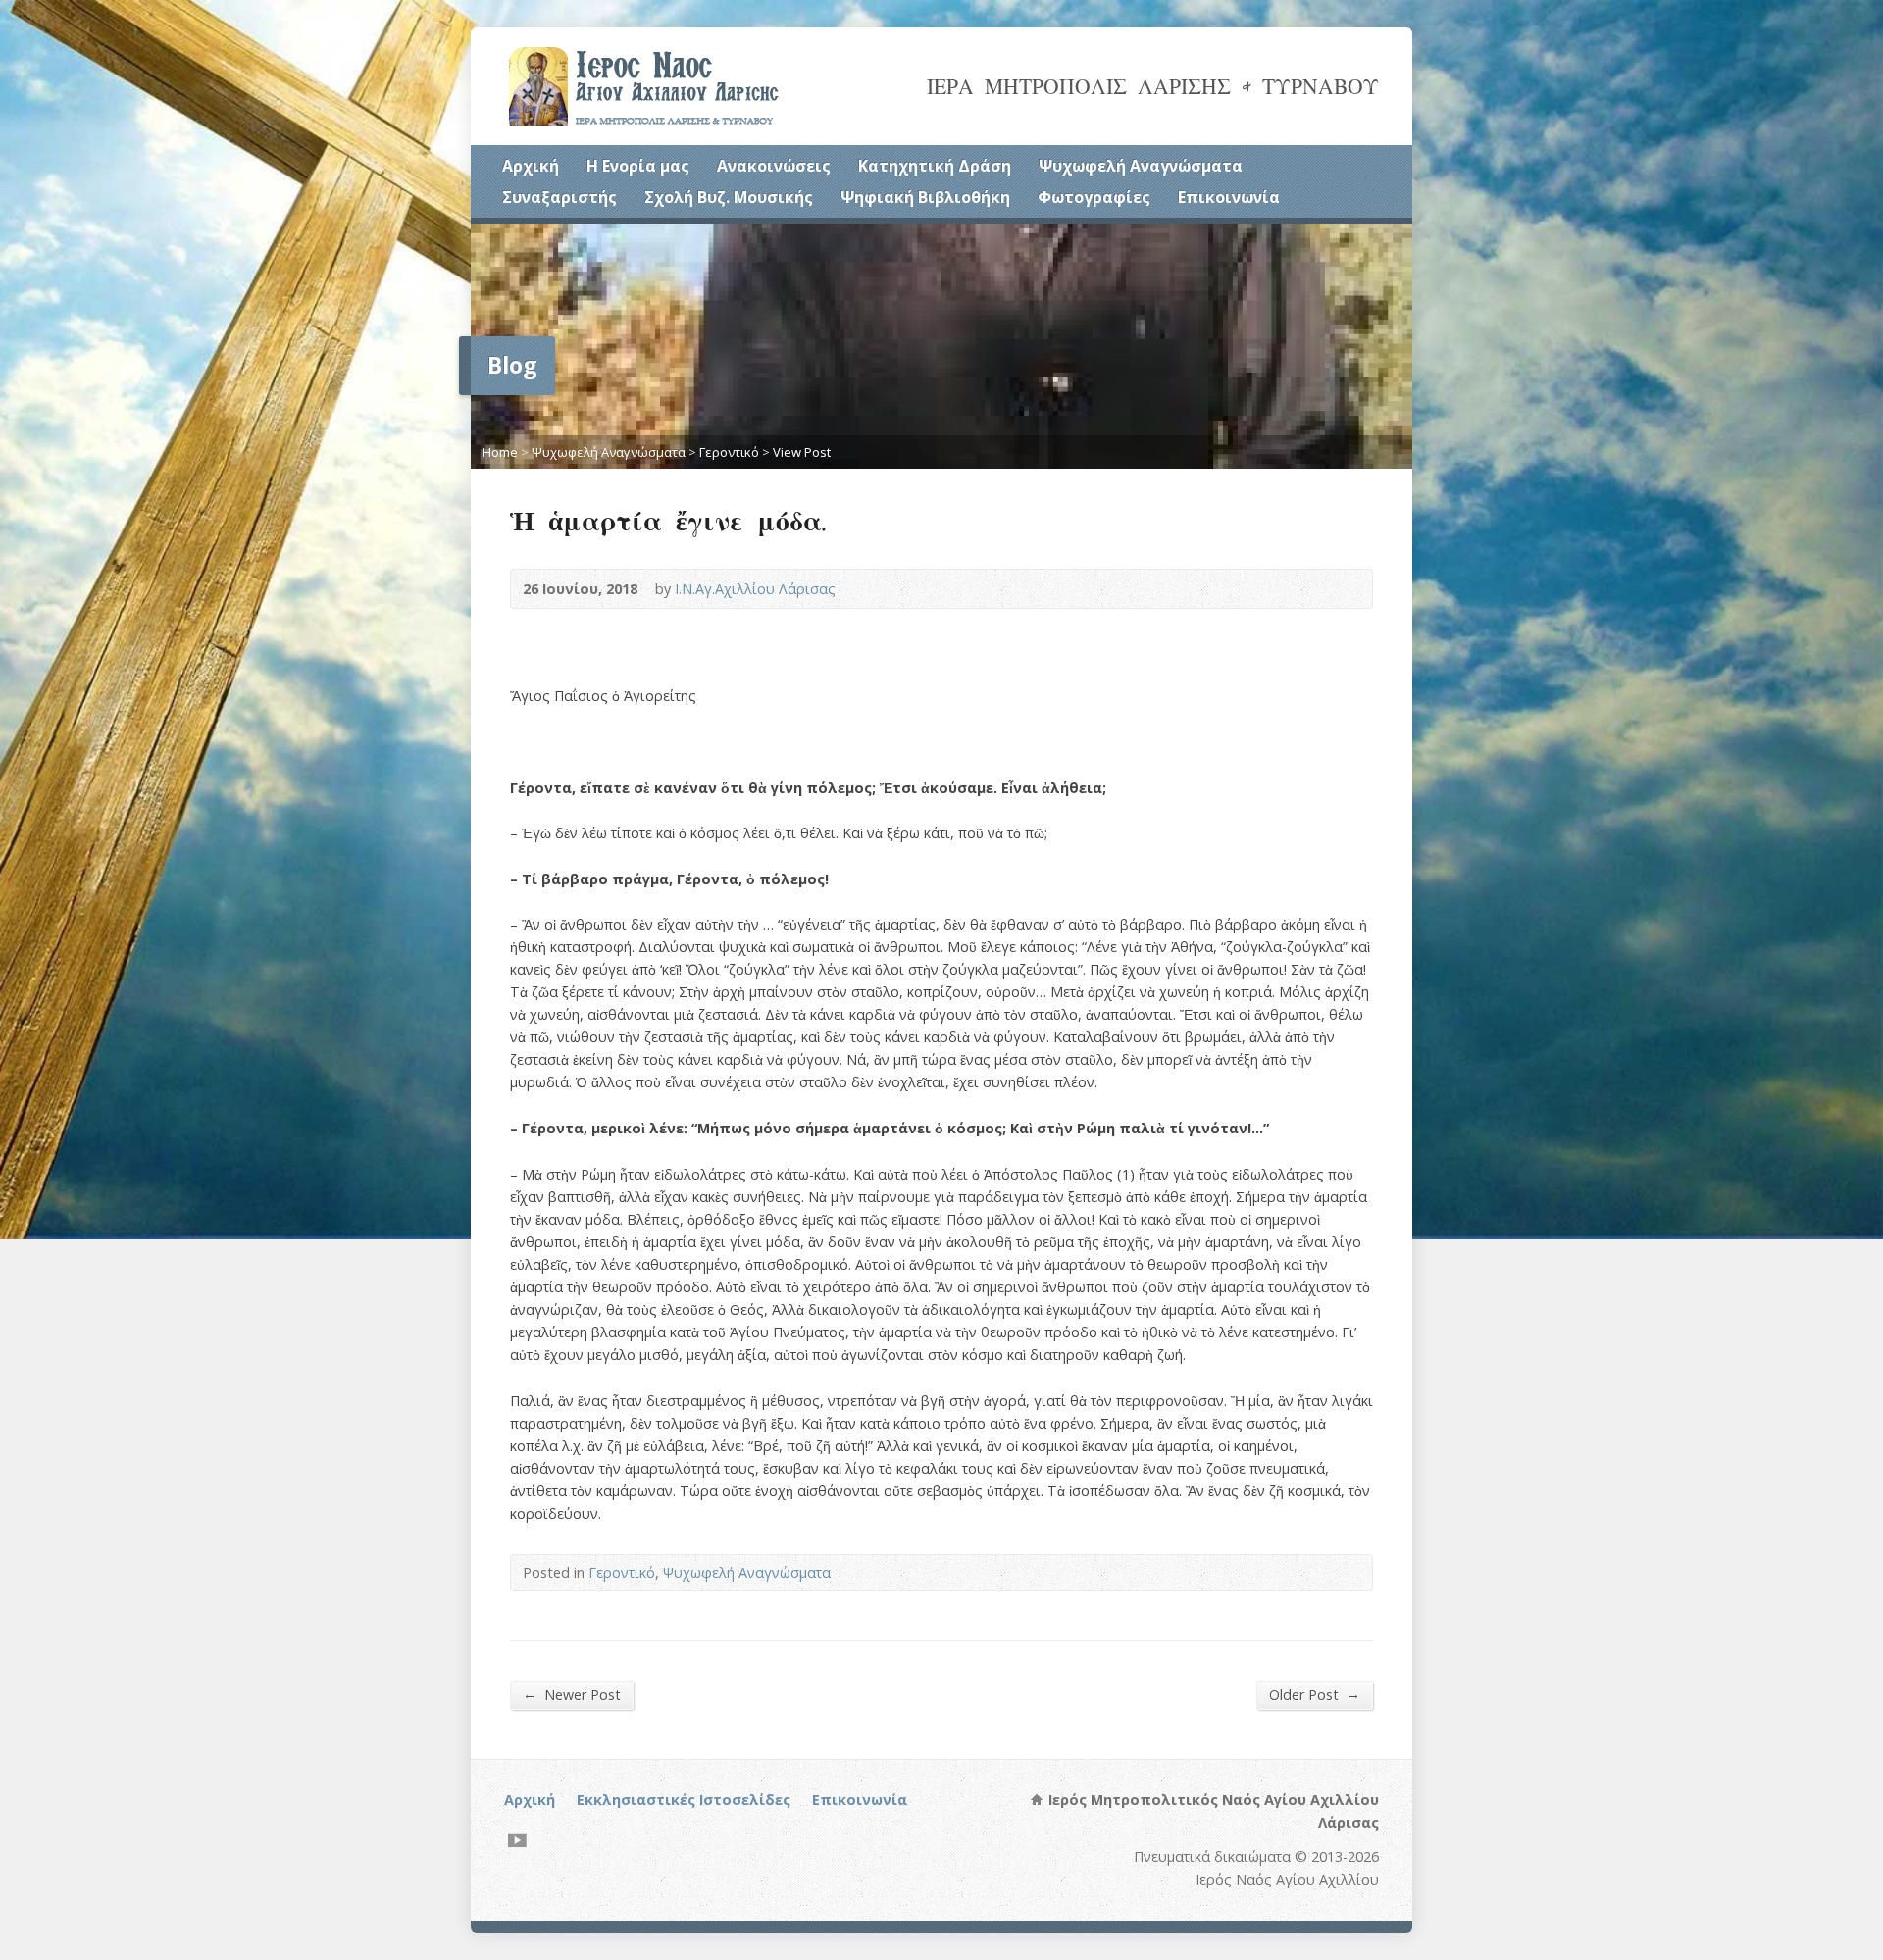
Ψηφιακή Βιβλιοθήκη (925, 197)
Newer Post (572, 1694)
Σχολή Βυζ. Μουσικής (729, 197)
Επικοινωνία (1229, 197)
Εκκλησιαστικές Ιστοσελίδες (684, 1800)
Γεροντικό (729, 452)
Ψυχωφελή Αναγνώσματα (1141, 166)
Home (500, 452)
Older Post (1315, 1694)
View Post (802, 452)
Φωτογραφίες (1094, 197)
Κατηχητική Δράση (935, 166)
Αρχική (531, 166)
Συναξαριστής (560, 197)
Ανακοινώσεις (774, 166)
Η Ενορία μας (638, 166)
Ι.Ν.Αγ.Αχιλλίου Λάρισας (755, 589)
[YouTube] (517, 1840)
